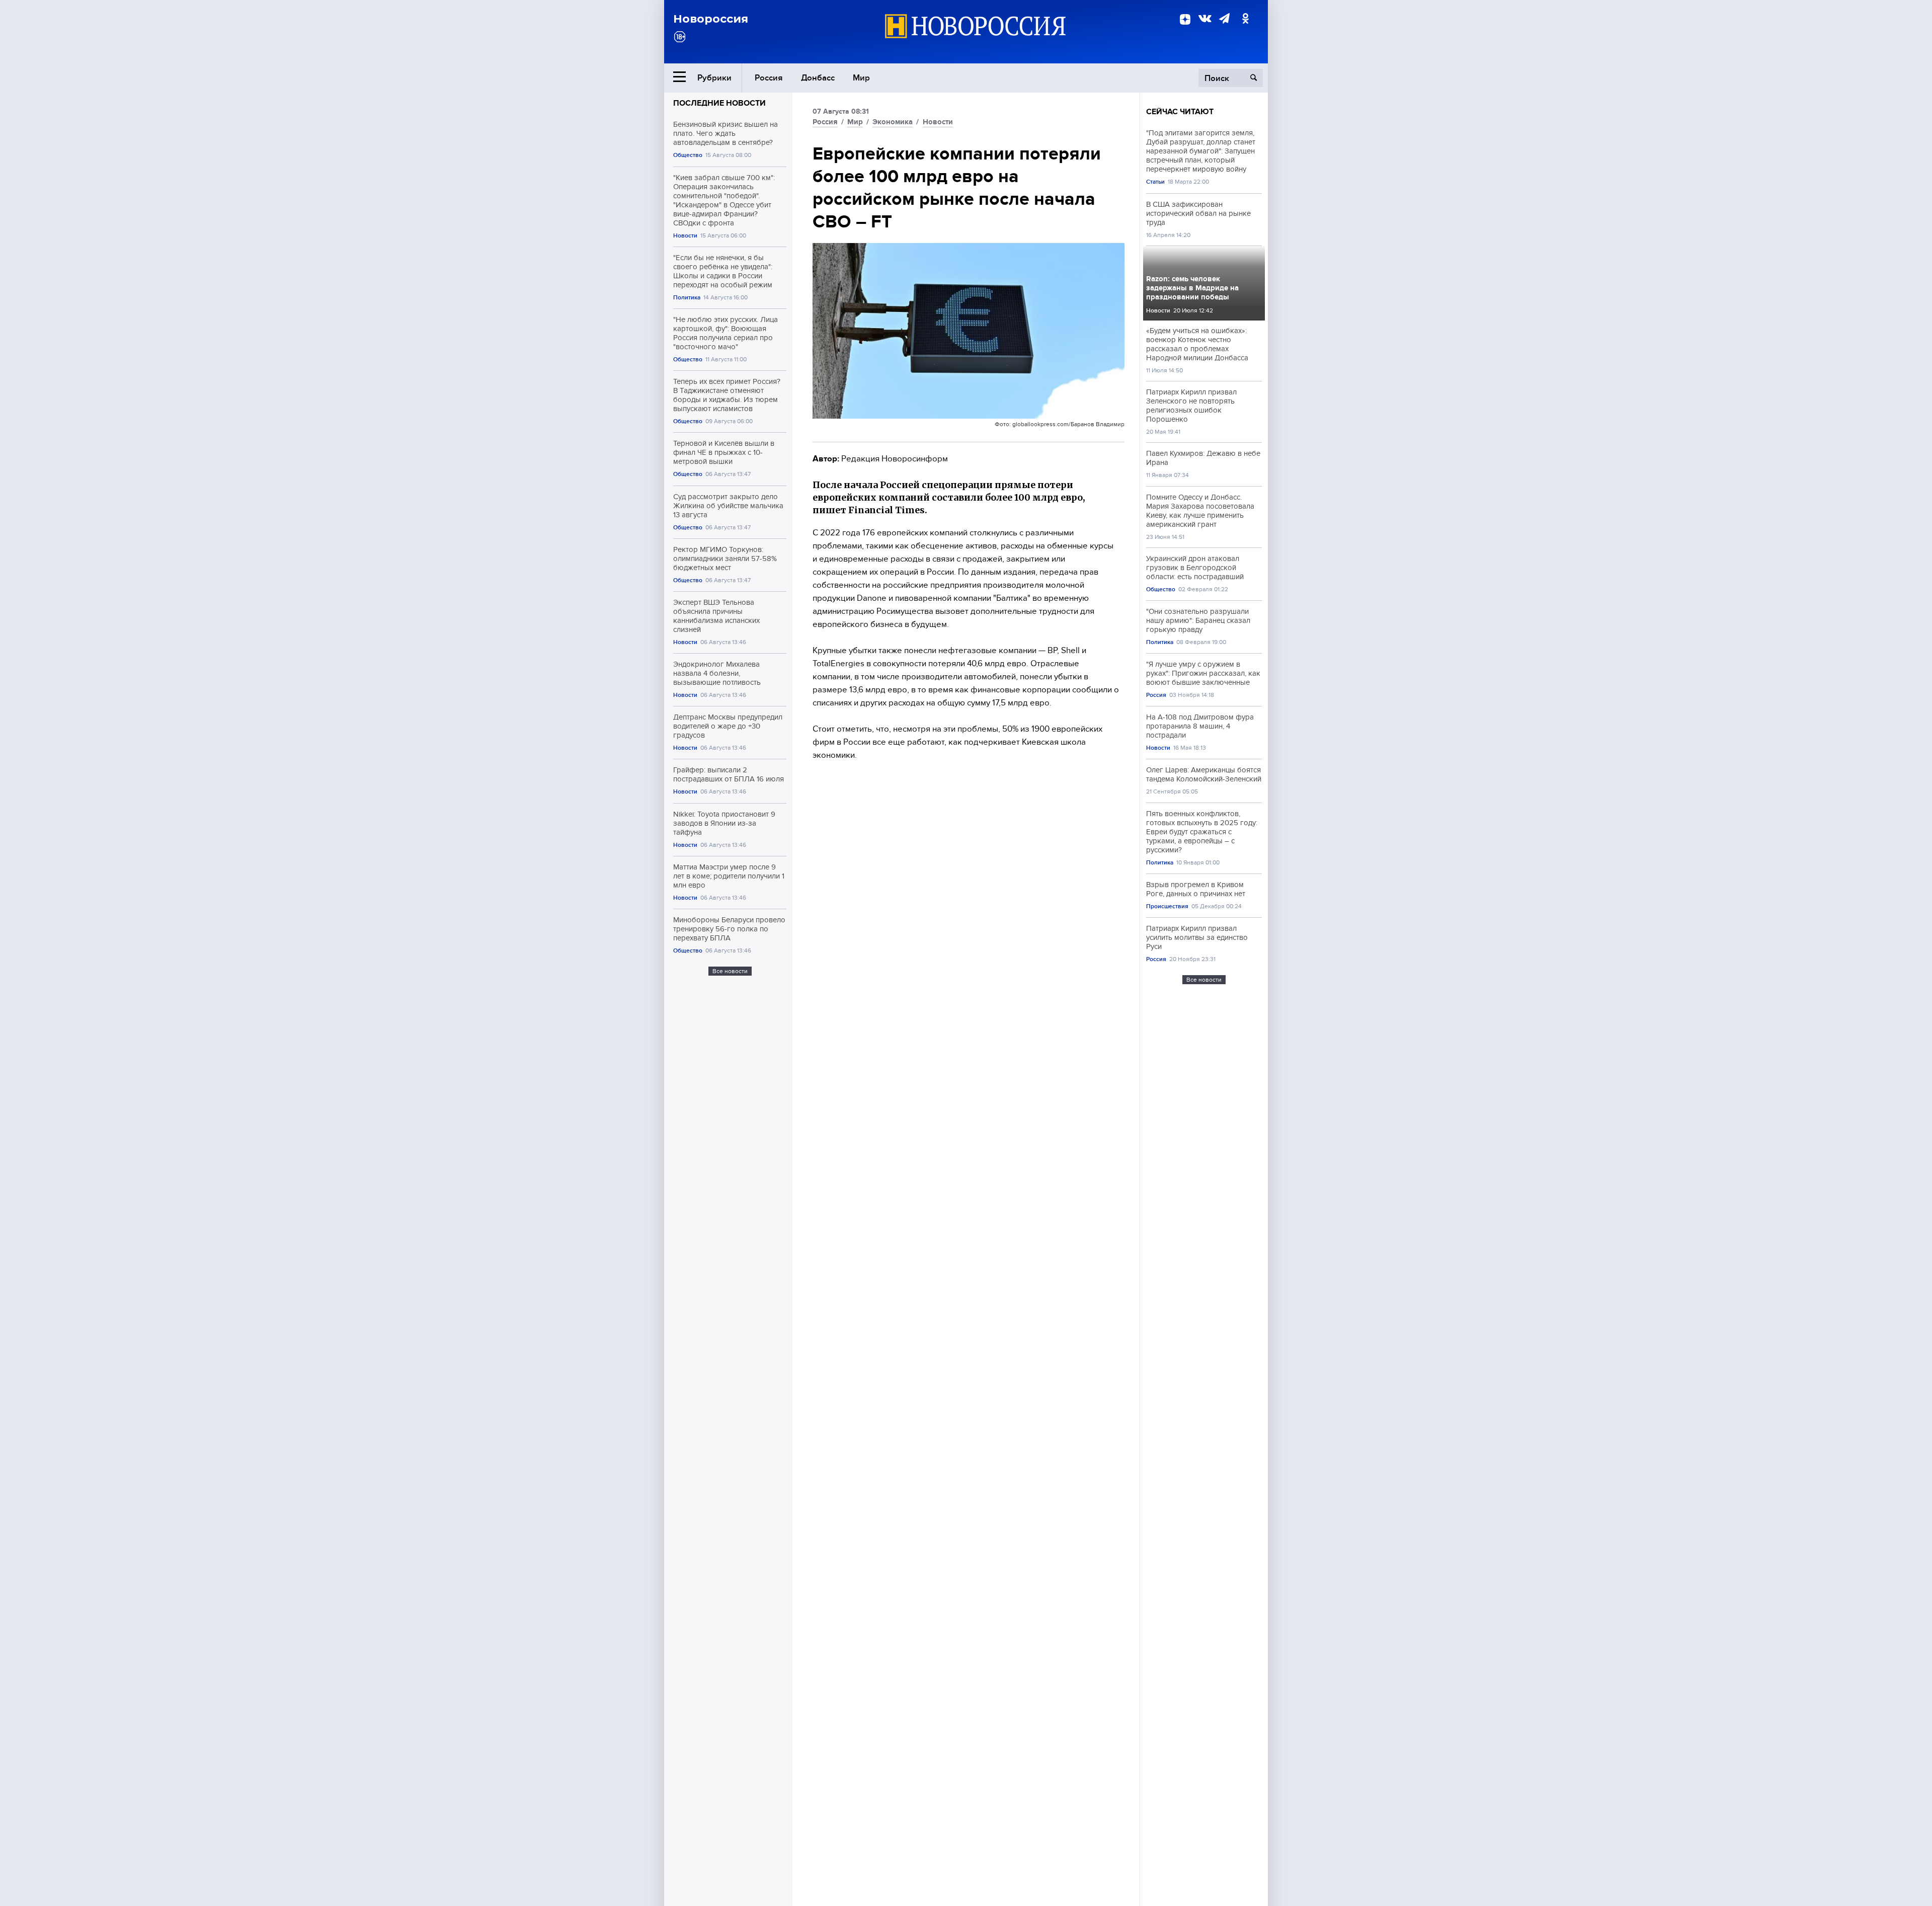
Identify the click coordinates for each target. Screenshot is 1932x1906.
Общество (688, 155)
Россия (769, 78)
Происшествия (1167, 906)
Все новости (730, 971)
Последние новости (719, 103)
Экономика (893, 122)
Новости (685, 236)
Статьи (1155, 182)
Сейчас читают (1180, 112)
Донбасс (818, 78)
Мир (861, 78)
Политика (687, 298)
